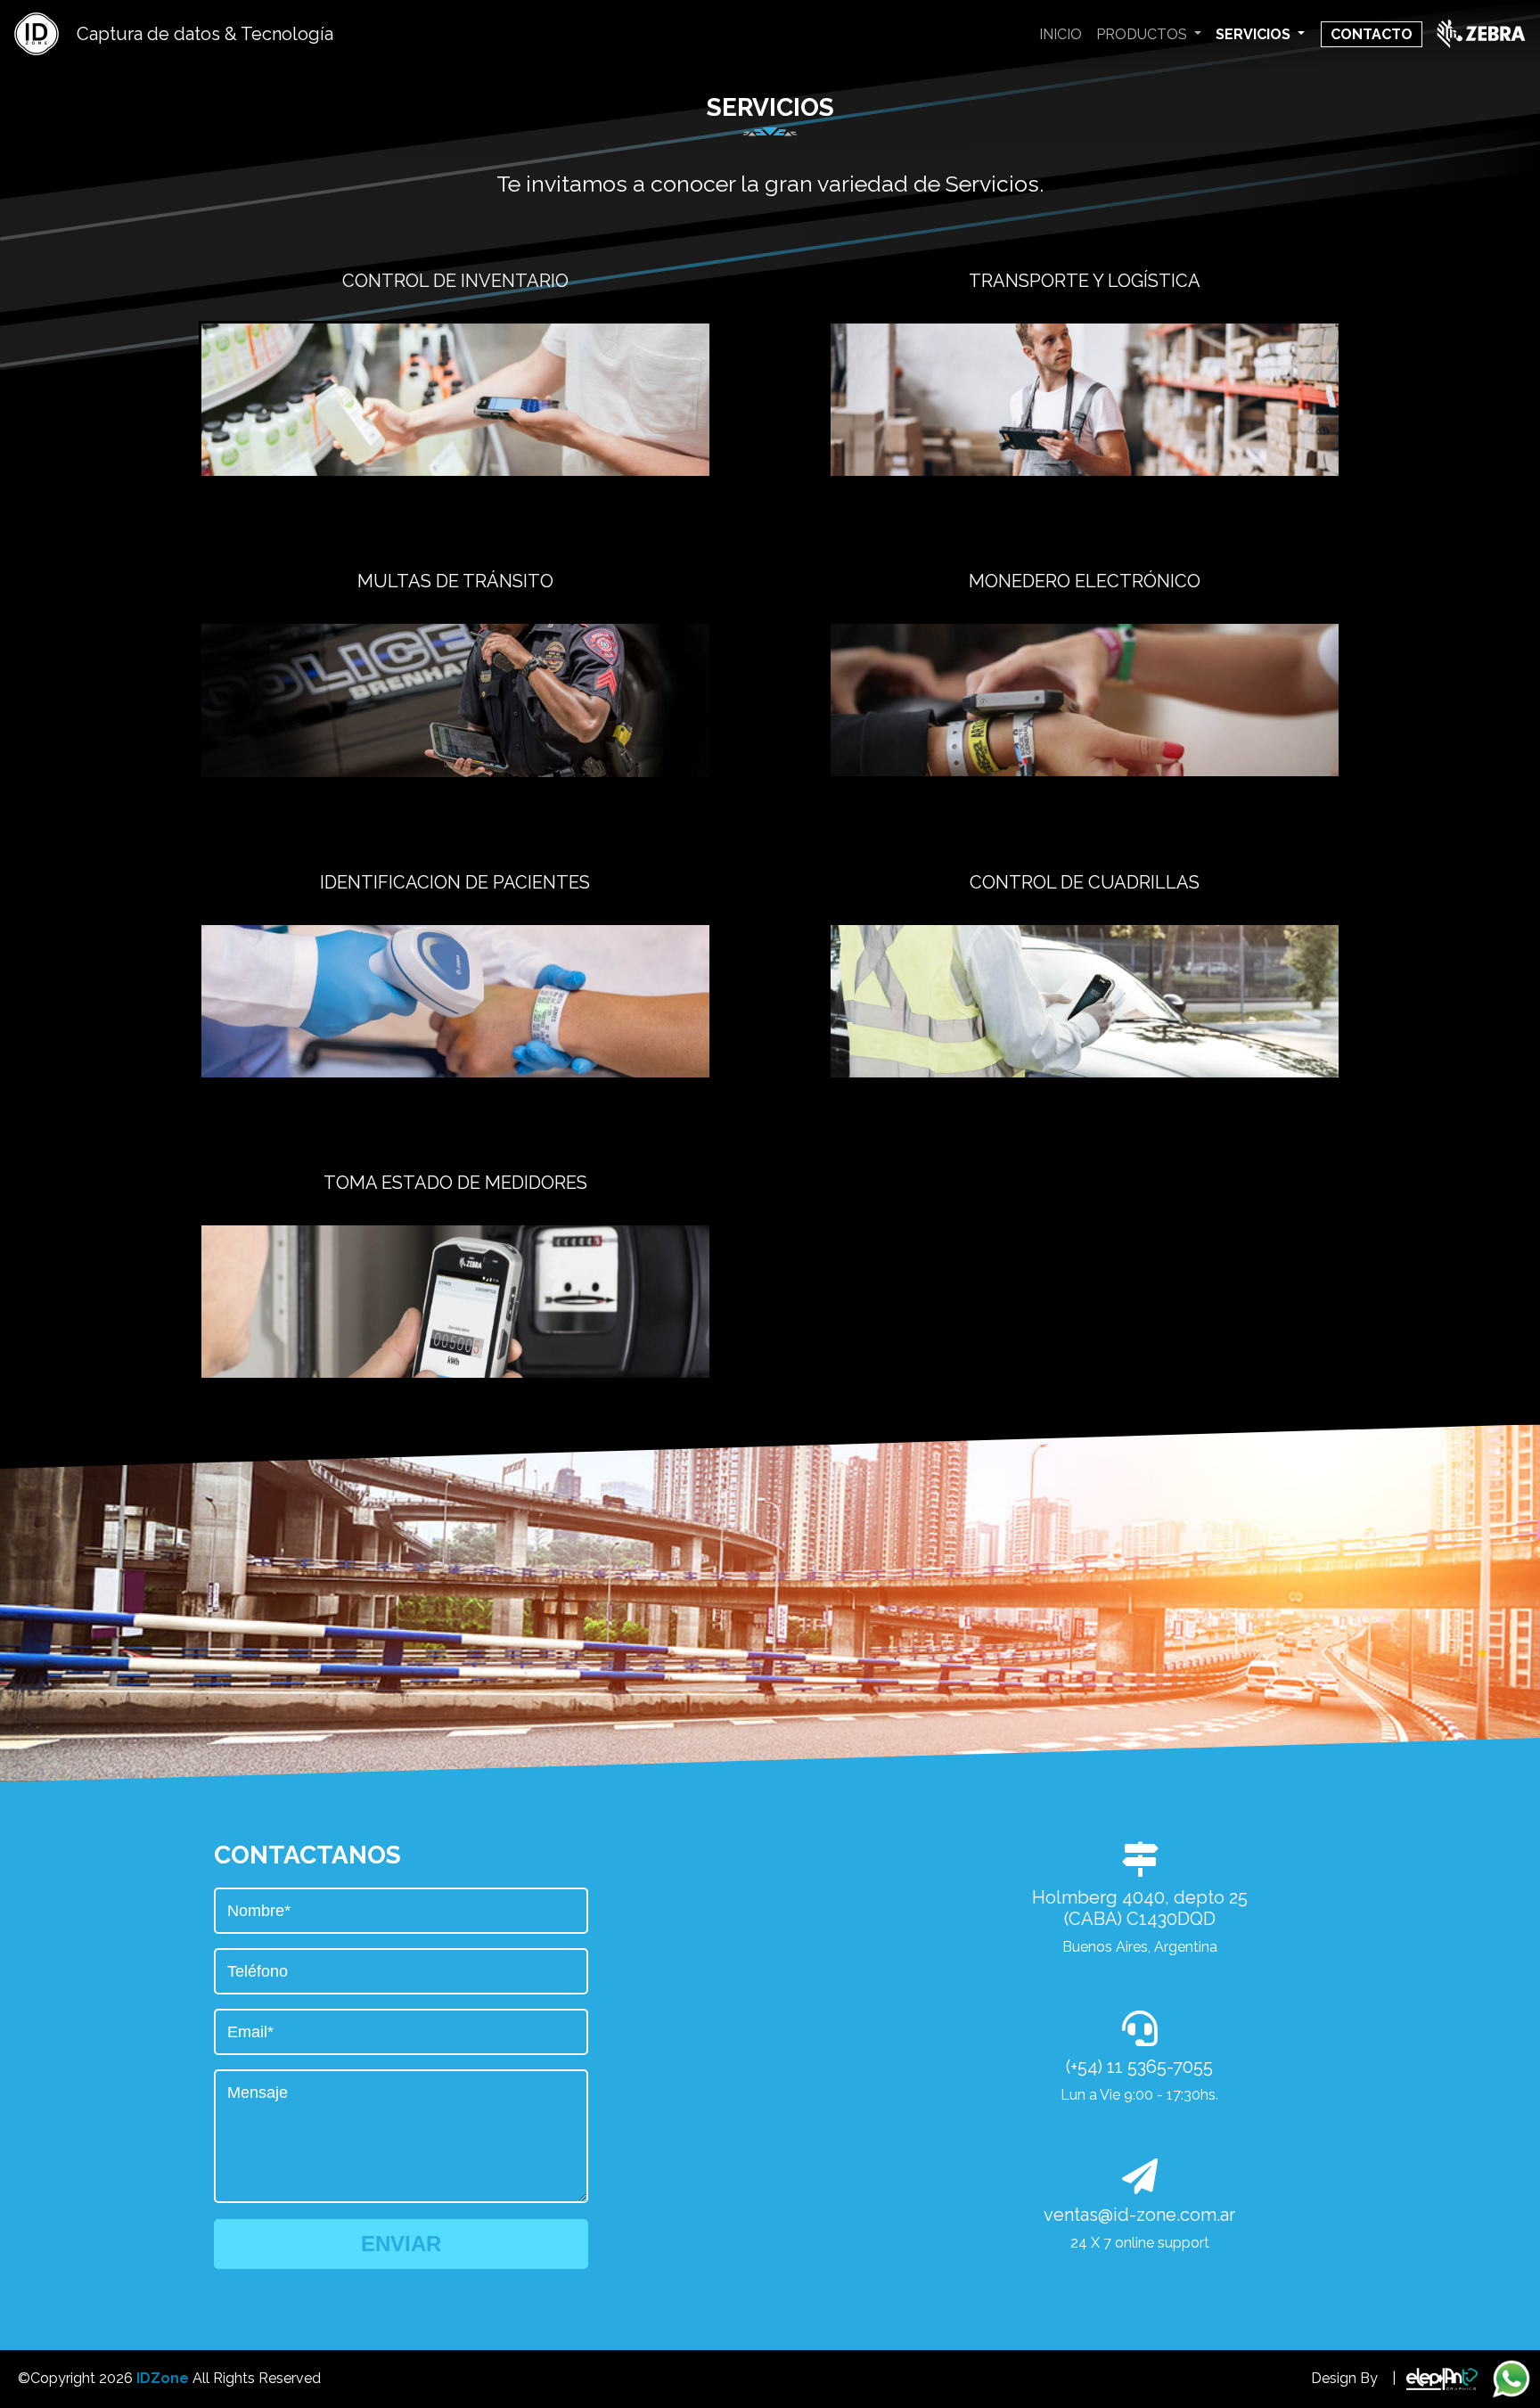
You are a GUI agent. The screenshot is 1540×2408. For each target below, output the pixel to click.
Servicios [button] (1255, 34)
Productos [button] (1143, 34)
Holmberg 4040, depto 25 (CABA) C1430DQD (1140, 1908)
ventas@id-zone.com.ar (1139, 2215)
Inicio (1061, 34)
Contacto (1372, 34)
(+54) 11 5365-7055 (1139, 2067)
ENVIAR (401, 2244)
